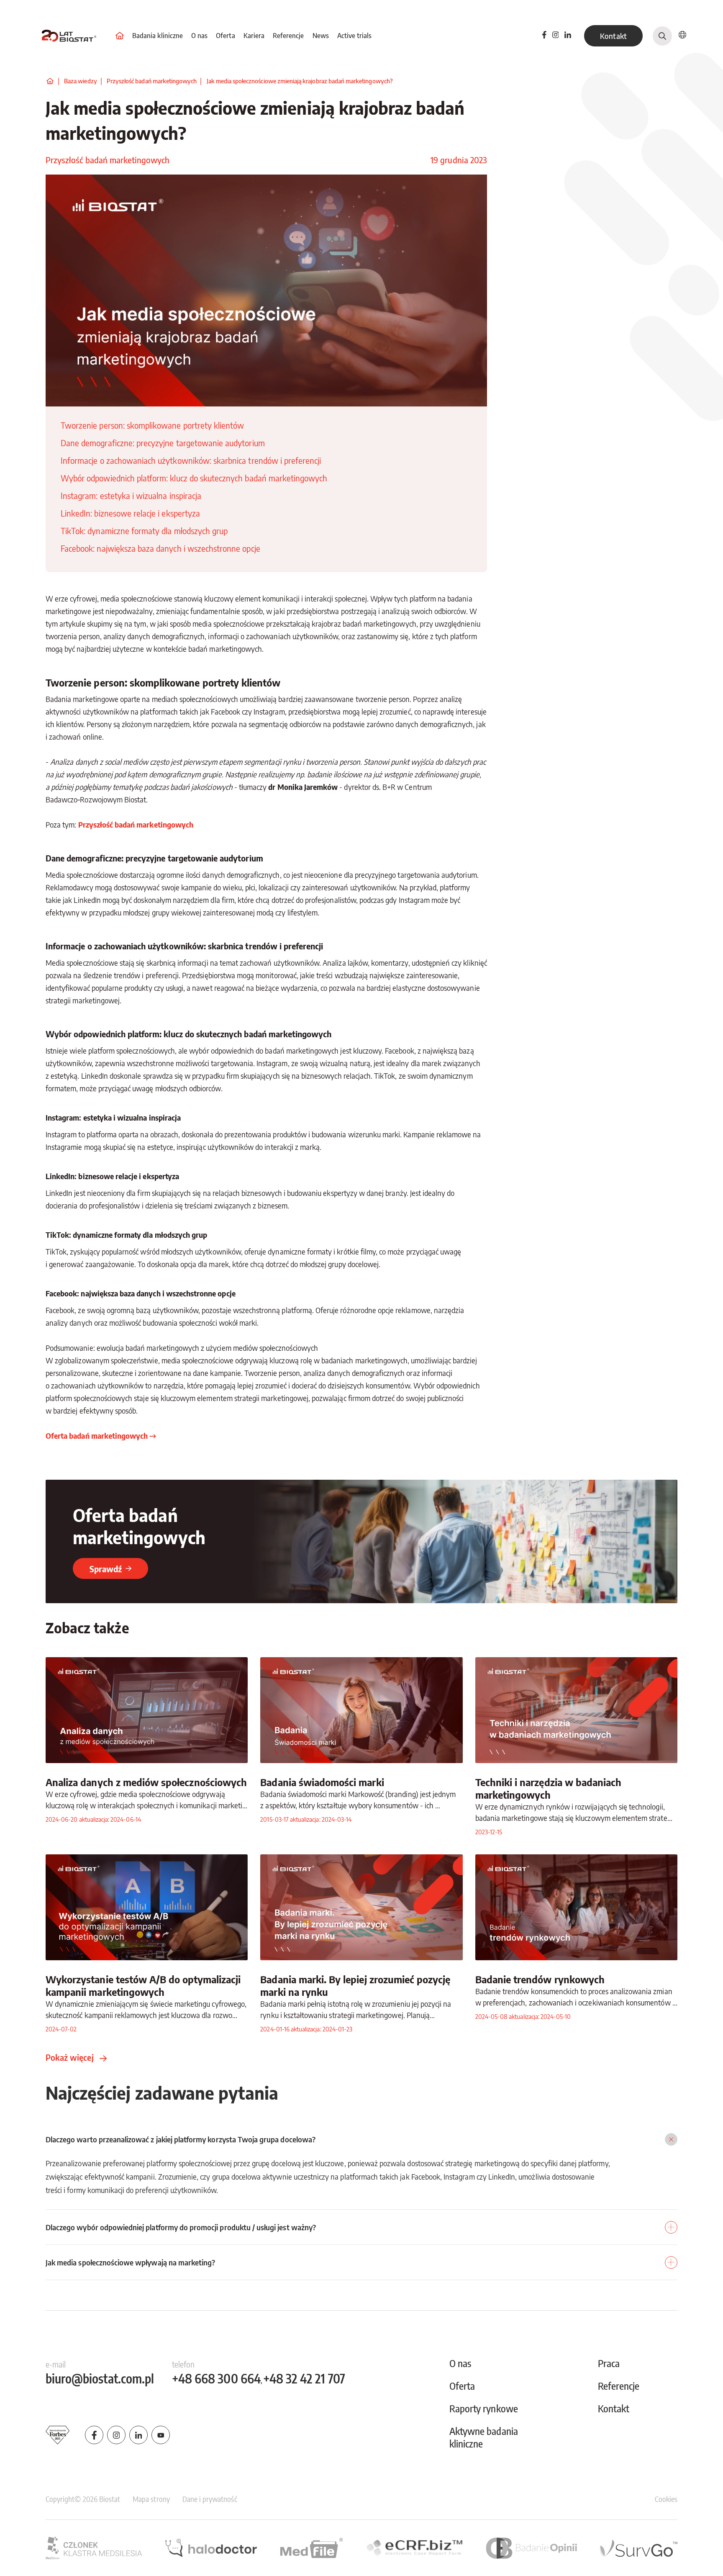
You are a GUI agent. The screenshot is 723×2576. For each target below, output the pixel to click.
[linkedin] (568, 36)
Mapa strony (151, 2499)
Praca (609, 2363)
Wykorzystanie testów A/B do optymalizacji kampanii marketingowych (143, 1985)
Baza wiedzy (81, 81)
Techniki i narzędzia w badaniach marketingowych (549, 1788)
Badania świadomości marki (322, 1782)
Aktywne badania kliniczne (484, 2437)
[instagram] (116, 2435)
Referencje (289, 36)
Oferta (226, 36)
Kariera (255, 36)
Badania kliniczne (158, 36)
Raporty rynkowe (484, 2408)
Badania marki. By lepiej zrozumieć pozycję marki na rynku (355, 1985)
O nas (200, 36)
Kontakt (613, 36)
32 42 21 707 (304, 2379)
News (322, 36)
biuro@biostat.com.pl (100, 2379)
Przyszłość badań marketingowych (152, 81)
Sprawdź (106, 1569)
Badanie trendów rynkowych (540, 1979)
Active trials (355, 36)
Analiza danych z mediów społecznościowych (146, 1782)
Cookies (666, 2499)
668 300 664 (216, 2379)
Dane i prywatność (210, 2499)
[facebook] (544, 36)
